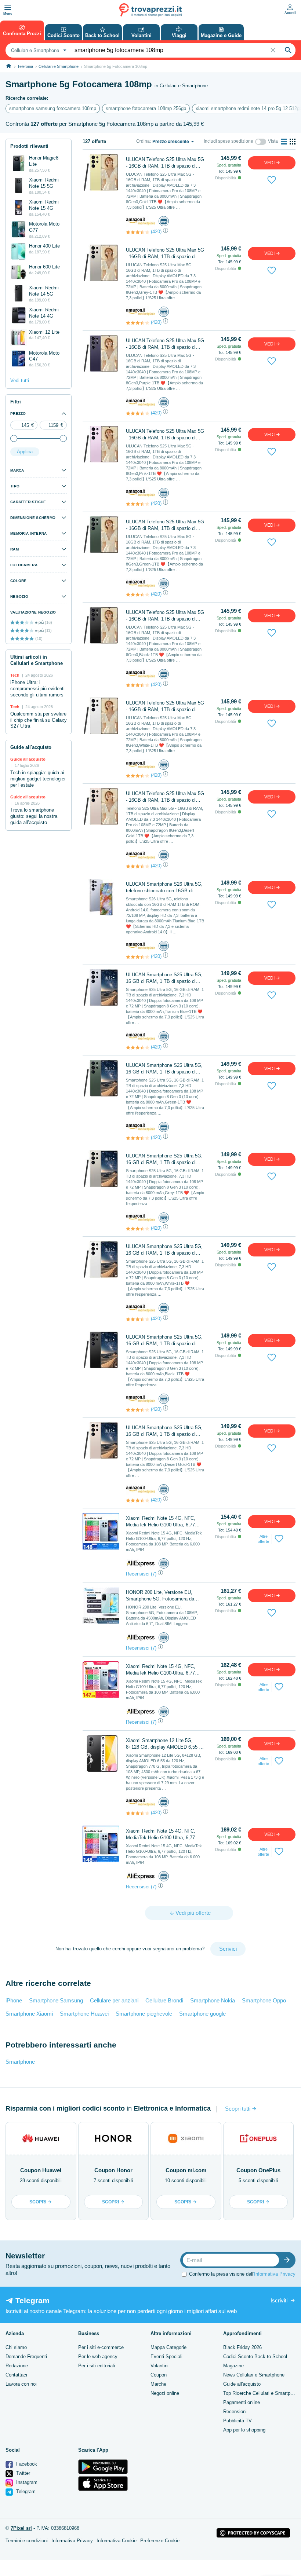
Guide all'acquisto (242, 2384)
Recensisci (138, 1574)
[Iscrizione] (289, 2260)
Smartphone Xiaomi (29, 2014)
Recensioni (235, 2412)
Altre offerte (263, 1539)
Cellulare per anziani (114, 2000)
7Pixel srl (21, 2528)
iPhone (14, 2000)
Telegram (25, 2491)
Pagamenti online (242, 2402)
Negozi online (165, 2393)
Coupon (159, 2375)
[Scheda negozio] (141, 221)
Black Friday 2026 (242, 2347)
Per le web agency (98, 2357)
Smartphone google (202, 2014)
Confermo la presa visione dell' (242, 2274)
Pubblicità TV (237, 2421)
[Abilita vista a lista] (284, 142)
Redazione (17, 2366)
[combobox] (38, 50)
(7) (154, 1574)
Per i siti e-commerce (101, 2347)
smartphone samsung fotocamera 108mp (53, 108)
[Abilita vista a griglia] (293, 142)
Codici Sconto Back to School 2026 (261, 2357)
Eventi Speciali (166, 2357)
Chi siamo (16, 2347)
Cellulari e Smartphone (59, 66)
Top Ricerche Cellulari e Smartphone (262, 2393)
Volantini (159, 2366)
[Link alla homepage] (9, 66)
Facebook (26, 2464)
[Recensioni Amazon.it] (138, 232)
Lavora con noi (21, 2384)
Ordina (143, 141)
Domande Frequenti (26, 2357)
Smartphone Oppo (264, 2000)
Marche (158, 2384)
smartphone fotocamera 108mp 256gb (146, 108)
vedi (270, 163)
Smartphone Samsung (56, 2000)
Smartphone (20, 2062)
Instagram (26, 2482)
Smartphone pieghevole (144, 2014)
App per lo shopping (244, 2430)
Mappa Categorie (168, 2347)
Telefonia (25, 66)
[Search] (288, 50)
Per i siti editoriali (97, 2366)
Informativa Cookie (117, 2541)
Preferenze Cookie (160, 2541)
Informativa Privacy (275, 2274)
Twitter (22, 2473)
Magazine (233, 2366)
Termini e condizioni (27, 2541)
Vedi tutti (20, 380)
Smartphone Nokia (213, 2000)
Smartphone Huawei (84, 2014)
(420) (156, 232)
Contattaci (16, 2375)
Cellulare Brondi (164, 2000)
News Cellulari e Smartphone (254, 2375)
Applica (25, 452)
